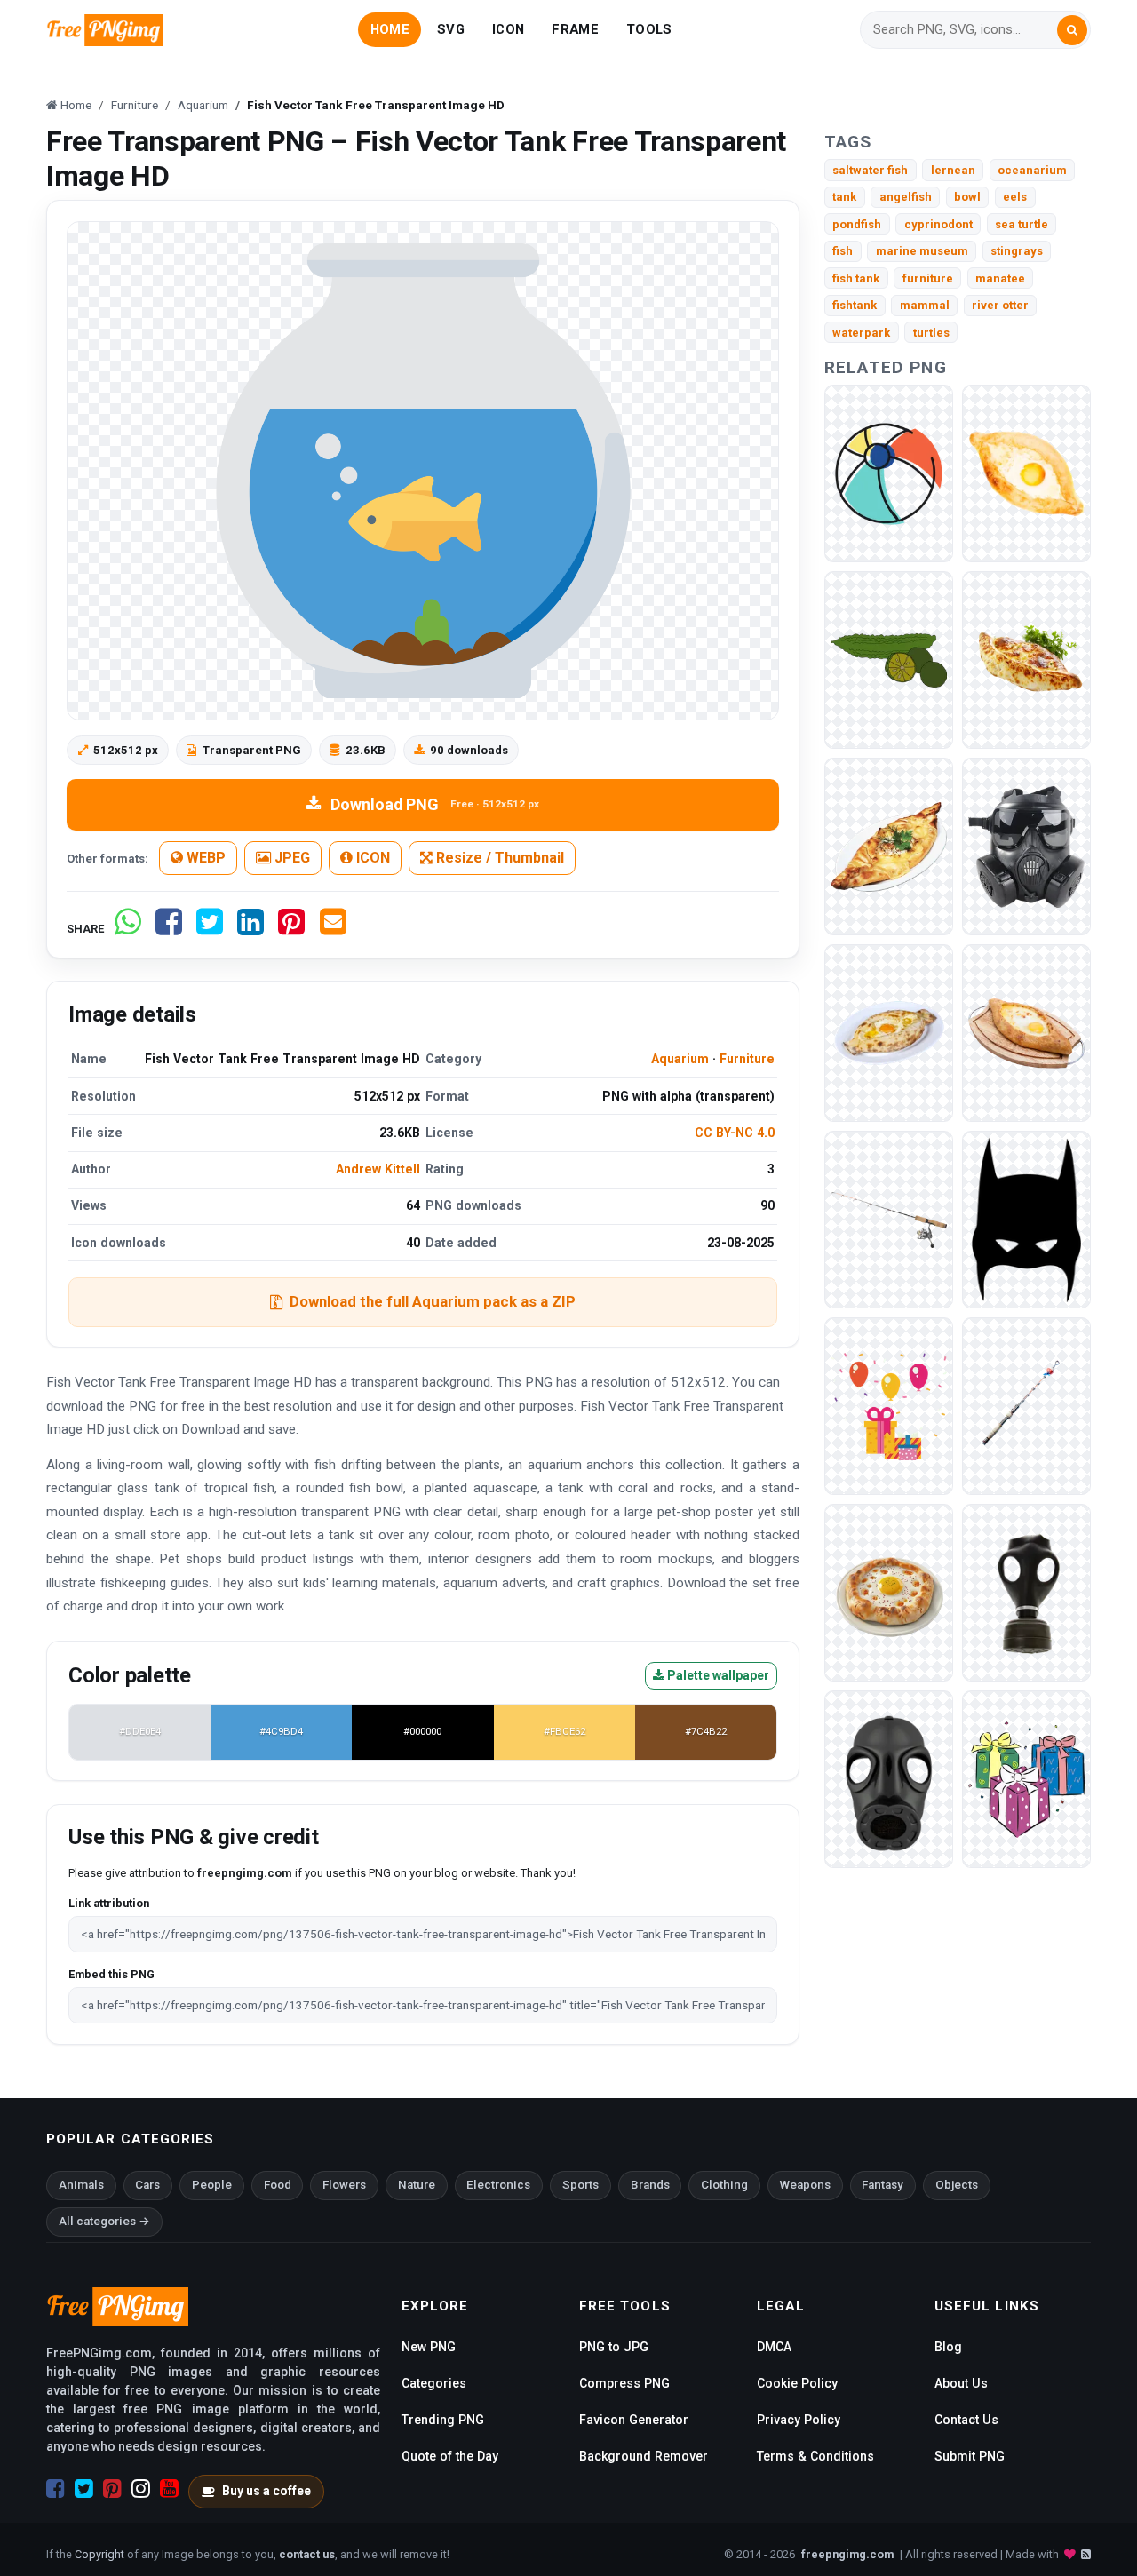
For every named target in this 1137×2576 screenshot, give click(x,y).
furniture (928, 278)
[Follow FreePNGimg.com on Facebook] (56, 2489)
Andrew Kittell (378, 1169)
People (212, 2185)
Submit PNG (970, 2456)
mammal (925, 305)
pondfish (857, 224)
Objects (957, 2185)
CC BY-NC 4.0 (735, 1133)
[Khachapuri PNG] (1026, 473)
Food (278, 2185)
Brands (650, 2185)
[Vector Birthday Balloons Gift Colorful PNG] (889, 1406)
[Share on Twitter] (210, 929)
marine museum (922, 251)
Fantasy (883, 2185)
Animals (81, 2185)
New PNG (429, 2347)
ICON (508, 29)
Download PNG (435, 804)
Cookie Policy (797, 2383)
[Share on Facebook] (169, 929)
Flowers (344, 2185)
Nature (417, 2185)
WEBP (204, 858)
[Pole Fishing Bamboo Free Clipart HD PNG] (889, 1219)
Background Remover (644, 2456)
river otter (1000, 305)
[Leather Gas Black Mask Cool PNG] (1026, 1592)
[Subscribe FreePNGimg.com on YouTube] (169, 2489)
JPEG (290, 858)
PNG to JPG (614, 2347)
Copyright (99, 2554)
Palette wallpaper (717, 1675)
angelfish (906, 197)
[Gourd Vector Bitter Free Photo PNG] (889, 660)
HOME (390, 29)
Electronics (498, 2185)
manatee (1000, 278)
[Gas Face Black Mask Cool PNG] (1026, 846)
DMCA (774, 2347)
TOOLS (649, 29)
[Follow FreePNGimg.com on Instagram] (141, 2489)
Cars (147, 2185)
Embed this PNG (111, 1974)
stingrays (1017, 251)
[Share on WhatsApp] (128, 929)
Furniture (747, 1059)
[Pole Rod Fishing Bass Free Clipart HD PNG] (1026, 1406)
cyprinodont (938, 224)
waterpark (861, 333)
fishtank (855, 305)
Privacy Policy (799, 2420)
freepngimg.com (847, 2554)
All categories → (104, 2221)
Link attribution (109, 1903)
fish (843, 251)
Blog (948, 2347)
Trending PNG (443, 2420)
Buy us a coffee (266, 2491)
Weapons (805, 2185)
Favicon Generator (634, 2420)
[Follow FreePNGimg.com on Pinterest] (112, 2489)
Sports (580, 2185)
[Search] (1072, 30)
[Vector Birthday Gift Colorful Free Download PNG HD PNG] (1026, 1779)
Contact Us (966, 2420)
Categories (434, 2383)
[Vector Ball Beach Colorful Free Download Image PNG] (889, 473)
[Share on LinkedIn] (250, 929)
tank (844, 197)
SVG (451, 29)
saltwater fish (870, 170)
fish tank (856, 278)
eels (1015, 197)
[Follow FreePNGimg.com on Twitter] (84, 2489)
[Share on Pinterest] (291, 929)
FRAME (575, 29)
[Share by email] (333, 929)
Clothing (724, 2185)
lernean (953, 170)
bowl (967, 197)
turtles (931, 333)
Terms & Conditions (815, 2456)
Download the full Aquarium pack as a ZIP (433, 1301)
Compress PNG (624, 2383)
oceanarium (1032, 170)
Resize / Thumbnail (498, 858)
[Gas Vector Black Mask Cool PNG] (889, 1779)
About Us (961, 2383)
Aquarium (680, 1059)
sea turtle (1022, 224)
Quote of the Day (450, 2456)
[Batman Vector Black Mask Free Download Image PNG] (1026, 1219)
